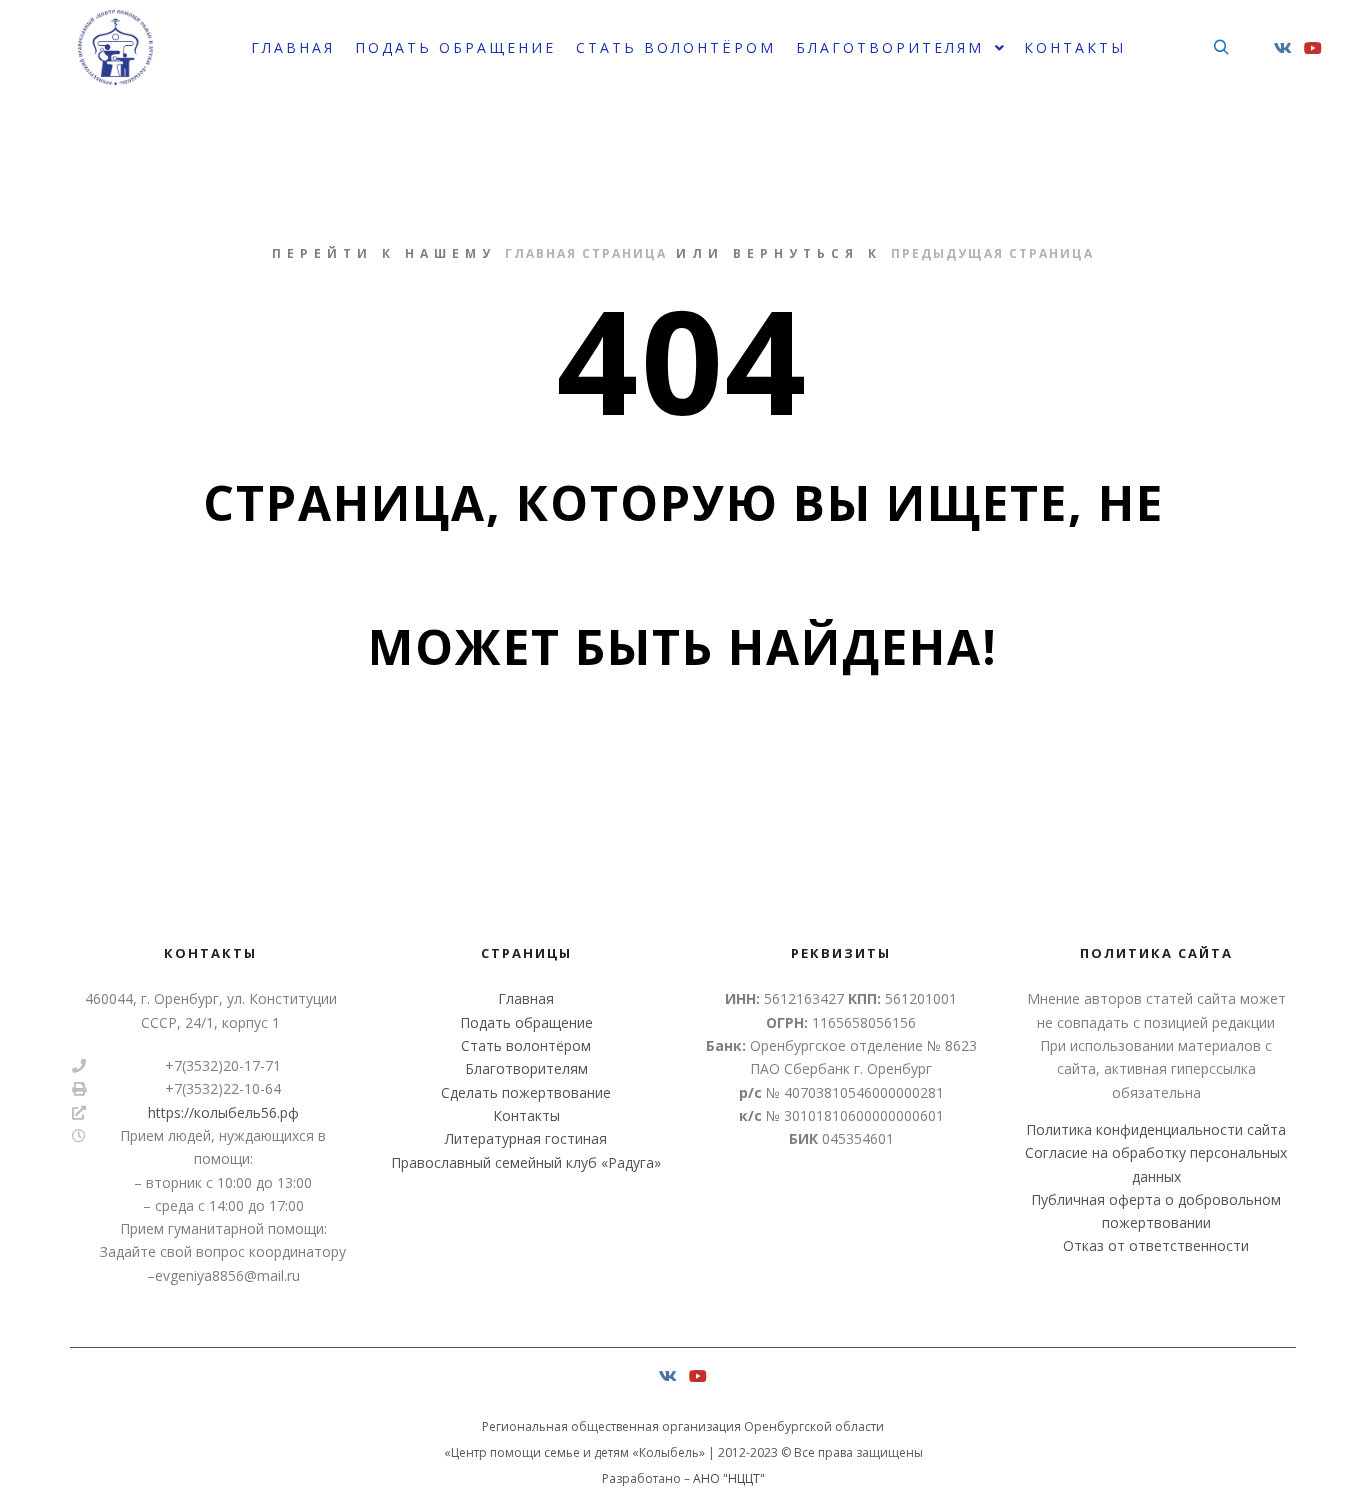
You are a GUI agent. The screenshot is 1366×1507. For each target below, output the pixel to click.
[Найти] (1221, 48)
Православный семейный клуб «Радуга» (526, 1162)
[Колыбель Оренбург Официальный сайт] (115, 47)
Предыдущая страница (992, 253)
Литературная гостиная (526, 1138)
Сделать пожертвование (526, 1092)
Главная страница (586, 253)
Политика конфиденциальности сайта (1156, 1129)
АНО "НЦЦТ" (729, 1478)
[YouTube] (1313, 48)
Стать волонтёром (526, 1045)
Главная (526, 998)
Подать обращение (526, 1022)
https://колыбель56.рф (223, 1112)
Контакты (526, 1115)
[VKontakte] (1283, 48)
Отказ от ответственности (1156, 1245)
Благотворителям (526, 1068)
